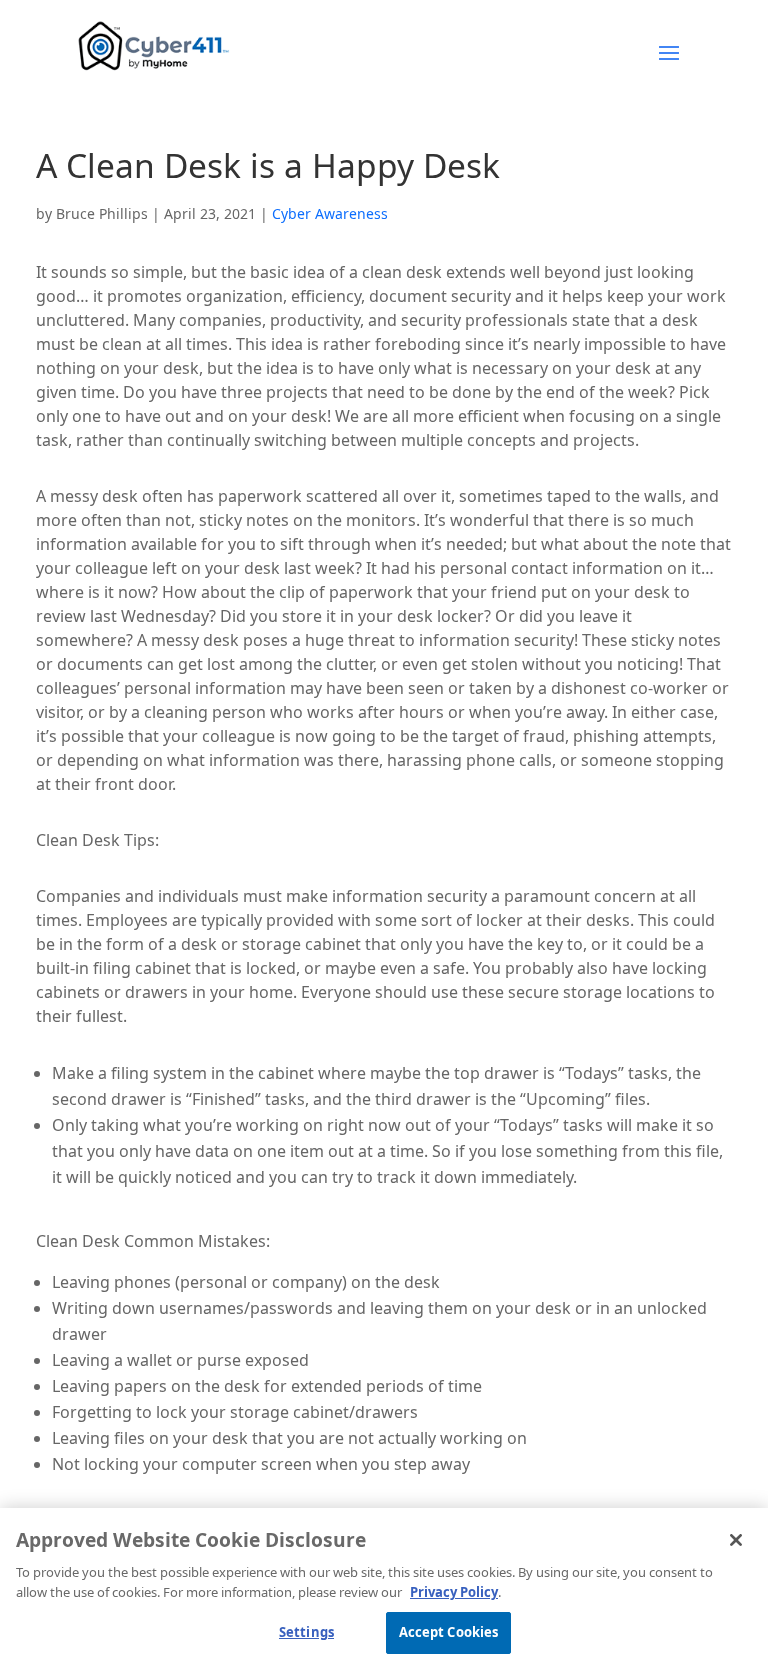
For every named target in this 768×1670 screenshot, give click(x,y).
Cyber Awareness (330, 213)
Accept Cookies (449, 1632)
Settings (306, 1632)
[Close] (736, 1540)
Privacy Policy (454, 1592)
